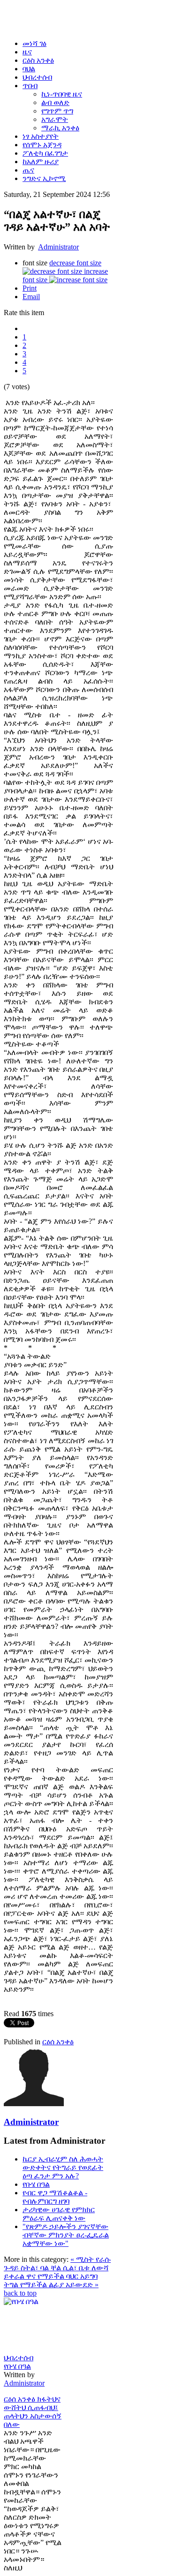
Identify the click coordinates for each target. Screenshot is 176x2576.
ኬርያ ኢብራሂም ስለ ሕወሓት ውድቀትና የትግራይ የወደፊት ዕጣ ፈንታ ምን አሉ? (63, 2167)
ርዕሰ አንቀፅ (58, 2042)
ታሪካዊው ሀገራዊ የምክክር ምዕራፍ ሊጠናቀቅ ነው (59, 2214)
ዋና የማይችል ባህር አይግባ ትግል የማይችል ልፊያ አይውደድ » (51, 2280)
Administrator (58, 247)
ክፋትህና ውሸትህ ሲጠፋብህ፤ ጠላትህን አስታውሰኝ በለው (33, 2412)
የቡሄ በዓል (36, 2184)
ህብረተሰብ (19, 2358)
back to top (20, 2293)
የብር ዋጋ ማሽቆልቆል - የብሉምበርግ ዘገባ (55, 2197)
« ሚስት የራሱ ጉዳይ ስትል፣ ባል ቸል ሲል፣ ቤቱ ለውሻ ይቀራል (57, 2268)
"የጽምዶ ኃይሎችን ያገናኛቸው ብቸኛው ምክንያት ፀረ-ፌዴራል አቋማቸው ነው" (66, 2235)
